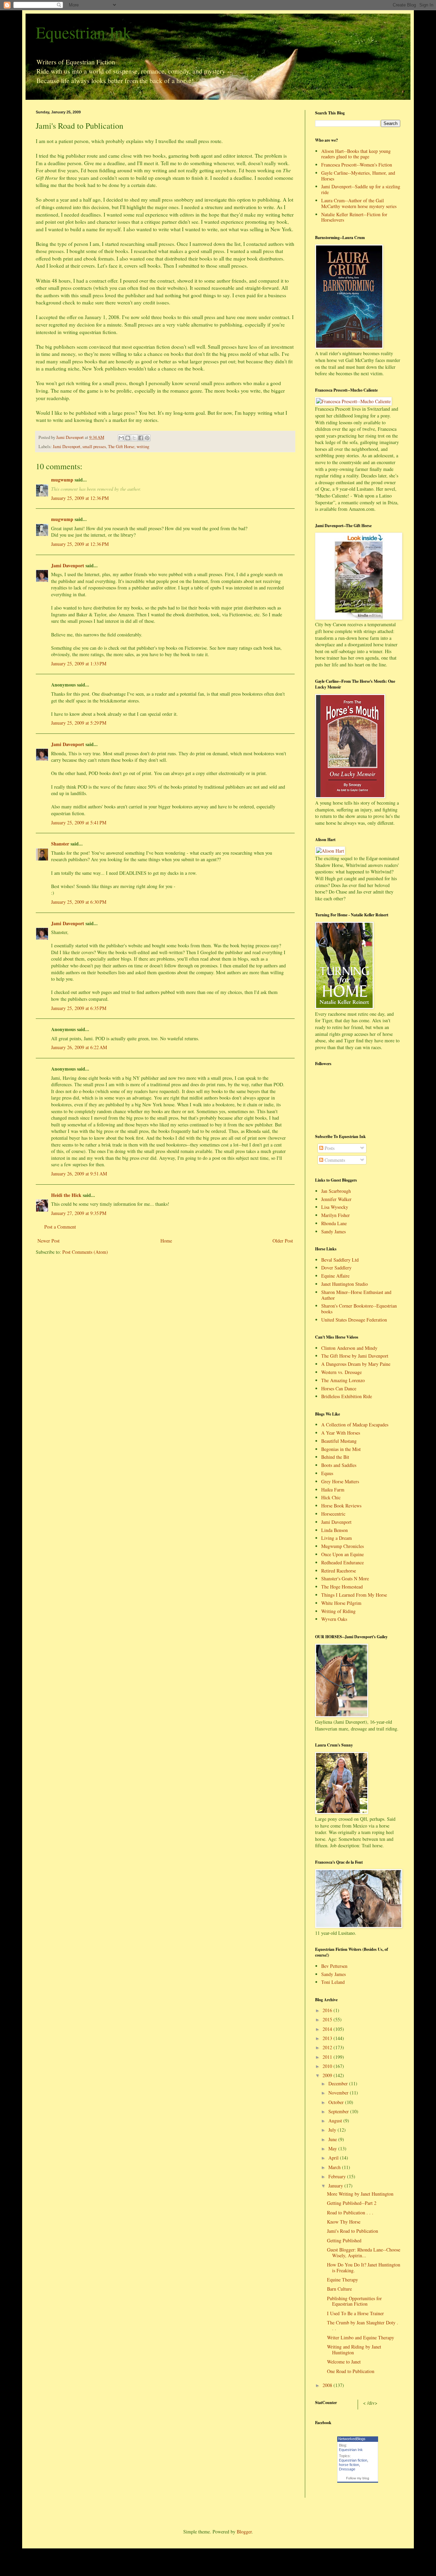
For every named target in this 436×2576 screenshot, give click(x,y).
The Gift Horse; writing (129, 447)
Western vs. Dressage (341, 1372)
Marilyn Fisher (336, 1215)
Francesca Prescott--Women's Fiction (357, 165)
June (333, 2139)
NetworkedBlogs (352, 2439)
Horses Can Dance (339, 1388)
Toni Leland (333, 1982)
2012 (328, 2047)
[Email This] (121, 438)
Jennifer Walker (336, 1199)
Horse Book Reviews (341, 1506)
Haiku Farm (333, 1490)
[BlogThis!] (128, 438)
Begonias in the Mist (341, 1449)
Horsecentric (333, 1514)
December (339, 2083)
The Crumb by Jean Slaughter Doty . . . (363, 2325)
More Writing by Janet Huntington (360, 2194)
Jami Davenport (67, 447)
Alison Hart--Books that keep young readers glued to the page (356, 154)
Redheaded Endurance (342, 1562)
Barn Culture (339, 2289)
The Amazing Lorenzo (343, 1380)
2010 (328, 2066)
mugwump (62, 480)
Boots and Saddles (339, 1465)
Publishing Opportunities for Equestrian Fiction (354, 2301)
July (333, 2130)
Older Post (283, 1241)
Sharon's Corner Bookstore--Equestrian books (359, 1309)
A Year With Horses (341, 1433)
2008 (328, 2385)
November (339, 2093)
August (336, 2121)
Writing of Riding (338, 1611)
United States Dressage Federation (354, 1320)
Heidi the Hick (66, 1195)
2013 (328, 2038)
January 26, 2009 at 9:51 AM (79, 1174)
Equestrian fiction (353, 2460)
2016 (328, 2010)
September (339, 2111)
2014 (328, 2029)
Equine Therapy (342, 2280)
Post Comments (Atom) (85, 1252)
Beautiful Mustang (339, 1441)
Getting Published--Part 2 (352, 2203)
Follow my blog (358, 2478)
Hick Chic (331, 1497)
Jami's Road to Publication (353, 2231)
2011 (328, 2057)
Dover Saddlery (336, 1268)
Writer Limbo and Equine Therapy (361, 2337)
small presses (94, 447)
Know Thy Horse (344, 2222)
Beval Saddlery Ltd (340, 1260)
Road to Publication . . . (350, 2212)
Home (166, 1241)
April (334, 2158)
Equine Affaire (335, 1276)
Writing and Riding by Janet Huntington (354, 2350)
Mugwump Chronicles (342, 1546)
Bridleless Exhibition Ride (347, 1396)
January (336, 2186)
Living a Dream (337, 1538)
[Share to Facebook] (141, 438)
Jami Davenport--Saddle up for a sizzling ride (361, 189)
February (338, 2176)
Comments (334, 1160)
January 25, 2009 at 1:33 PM (79, 663)
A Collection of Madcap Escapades (355, 1425)
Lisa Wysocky (335, 1207)
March (335, 2167)
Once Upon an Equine (342, 1554)
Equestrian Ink (83, 32)
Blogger (244, 2532)
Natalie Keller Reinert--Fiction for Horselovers (354, 217)
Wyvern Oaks (334, 1619)
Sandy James (333, 1231)
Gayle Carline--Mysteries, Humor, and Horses (358, 176)
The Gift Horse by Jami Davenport (355, 1356)
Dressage (347, 2469)
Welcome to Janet (344, 2362)
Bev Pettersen (334, 1966)
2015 (328, 2019)
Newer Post (49, 1241)
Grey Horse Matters (340, 1481)
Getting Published (344, 2240)
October (337, 2102)
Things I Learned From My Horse (354, 1595)
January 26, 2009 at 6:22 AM (79, 1047)
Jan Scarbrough (336, 1191)
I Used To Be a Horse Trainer (355, 2313)
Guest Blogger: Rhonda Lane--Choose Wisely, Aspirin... (364, 2253)
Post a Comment (60, 1227)
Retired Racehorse (339, 1571)
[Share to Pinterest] (147, 438)
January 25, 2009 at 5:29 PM (79, 723)
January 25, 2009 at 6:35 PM (79, 1008)
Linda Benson (334, 1530)
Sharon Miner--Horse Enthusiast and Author (356, 1295)
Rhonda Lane (334, 1223)
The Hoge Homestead (342, 1587)
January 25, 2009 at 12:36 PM (80, 498)
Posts (329, 1148)
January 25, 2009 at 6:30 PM (79, 902)
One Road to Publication (351, 2371)
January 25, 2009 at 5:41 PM (79, 823)
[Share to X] (134, 438)
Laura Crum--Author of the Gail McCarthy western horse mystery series (359, 203)
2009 (328, 2075)
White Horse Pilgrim (341, 1603)
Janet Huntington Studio (345, 1284)
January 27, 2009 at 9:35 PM (79, 1213)
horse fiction (349, 2465)
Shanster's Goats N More (345, 1578)
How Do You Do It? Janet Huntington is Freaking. (364, 2267)
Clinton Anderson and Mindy (349, 1348)
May (333, 2148)
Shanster (60, 844)
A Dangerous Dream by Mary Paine (356, 1364)
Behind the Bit (335, 1457)
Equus (327, 1473)
